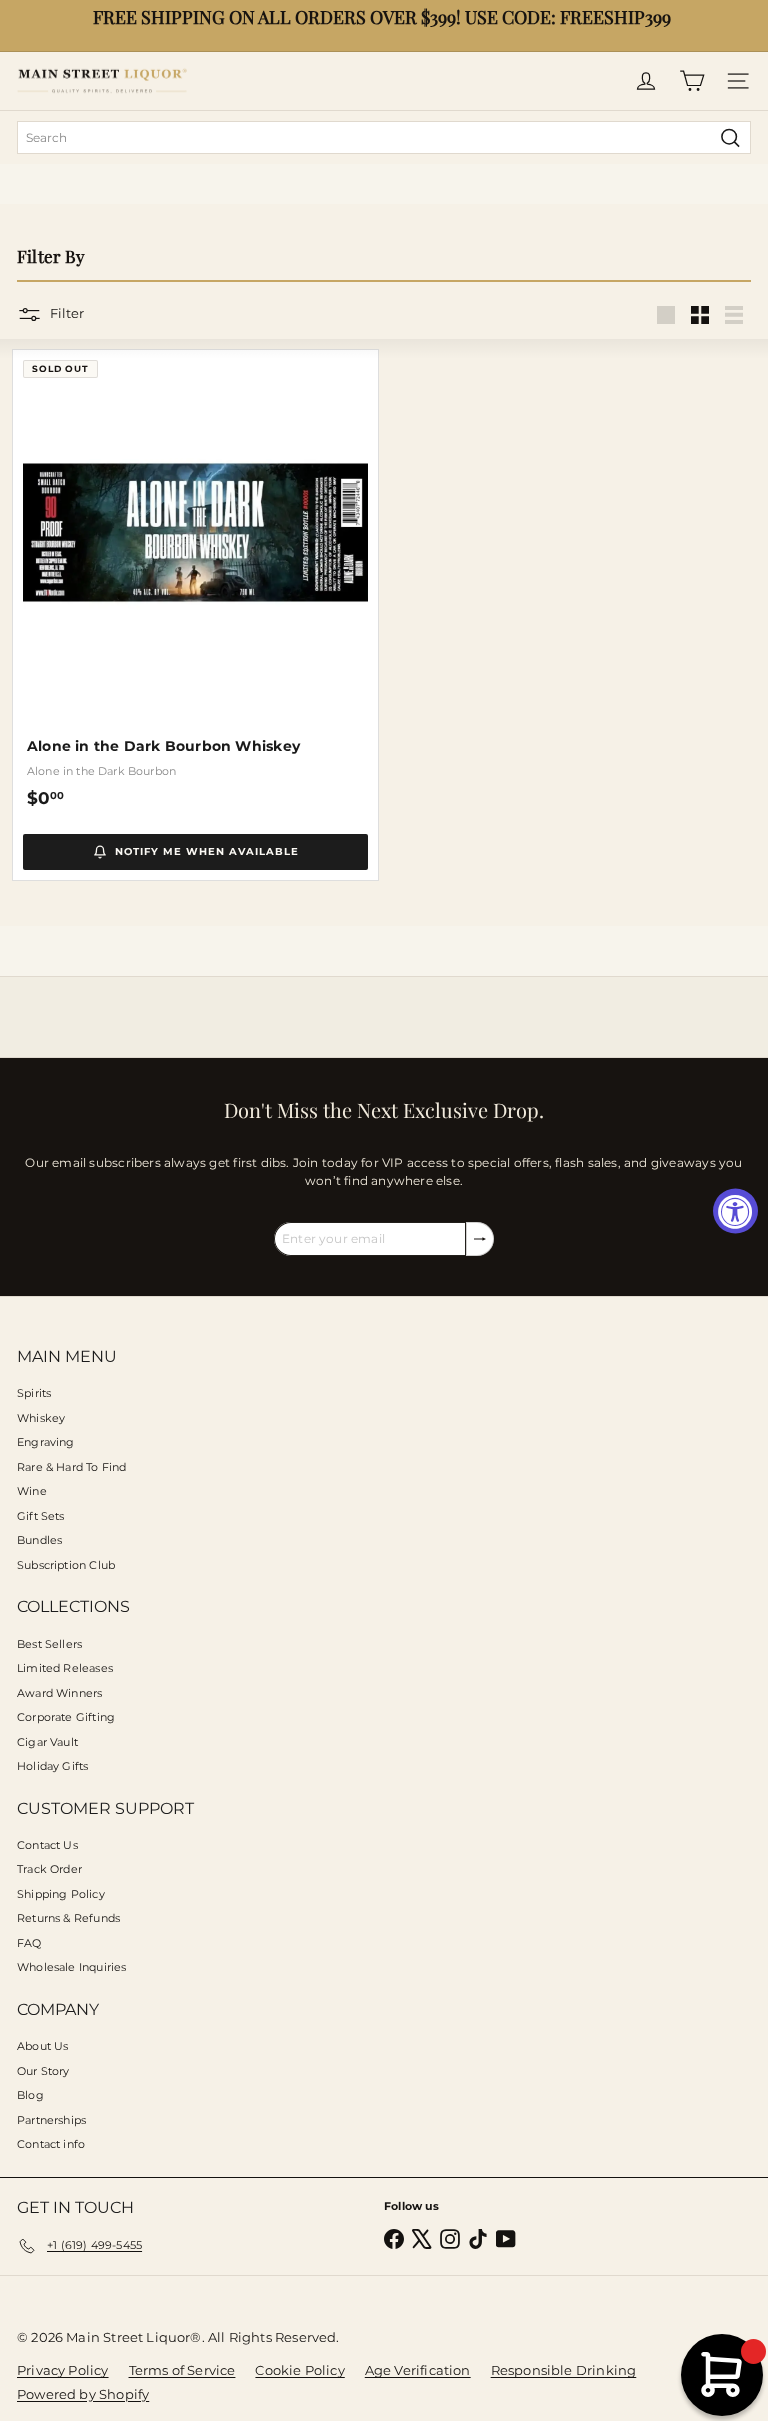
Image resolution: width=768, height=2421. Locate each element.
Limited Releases (65, 1668)
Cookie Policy (299, 2370)
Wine (32, 1491)
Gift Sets (41, 1516)
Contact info (51, 2144)
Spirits (34, 1393)
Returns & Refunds (68, 1918)
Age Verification (418, 2370)
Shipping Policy (61, 1894)
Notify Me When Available (207, 851)
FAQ (29, 1943)
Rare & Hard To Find (71, 1467)
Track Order (49, 1869)
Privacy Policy (63, 2370)
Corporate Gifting (66, 1717)
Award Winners (59, 1693)
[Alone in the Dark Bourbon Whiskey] (195, 579)
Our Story (43, 2071)
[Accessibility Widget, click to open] (735, 1210)
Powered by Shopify (83, 2394)
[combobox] (384, 137)
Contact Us (47, 1845)
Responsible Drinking (564, 2370)
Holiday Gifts (52, 1766)
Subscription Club (66, 1565)
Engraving (46, 1442)
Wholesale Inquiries (71, 1967)
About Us (42, 2046)
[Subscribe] (480, 1239)
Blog (30, 2095)
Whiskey (41, 1418)
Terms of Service (182, 2370)
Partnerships (51, 2120)
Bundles (39, 1540)
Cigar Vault (47, 1742)
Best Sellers (49, 1644)
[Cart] (692, 81)
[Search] (730, 137)
